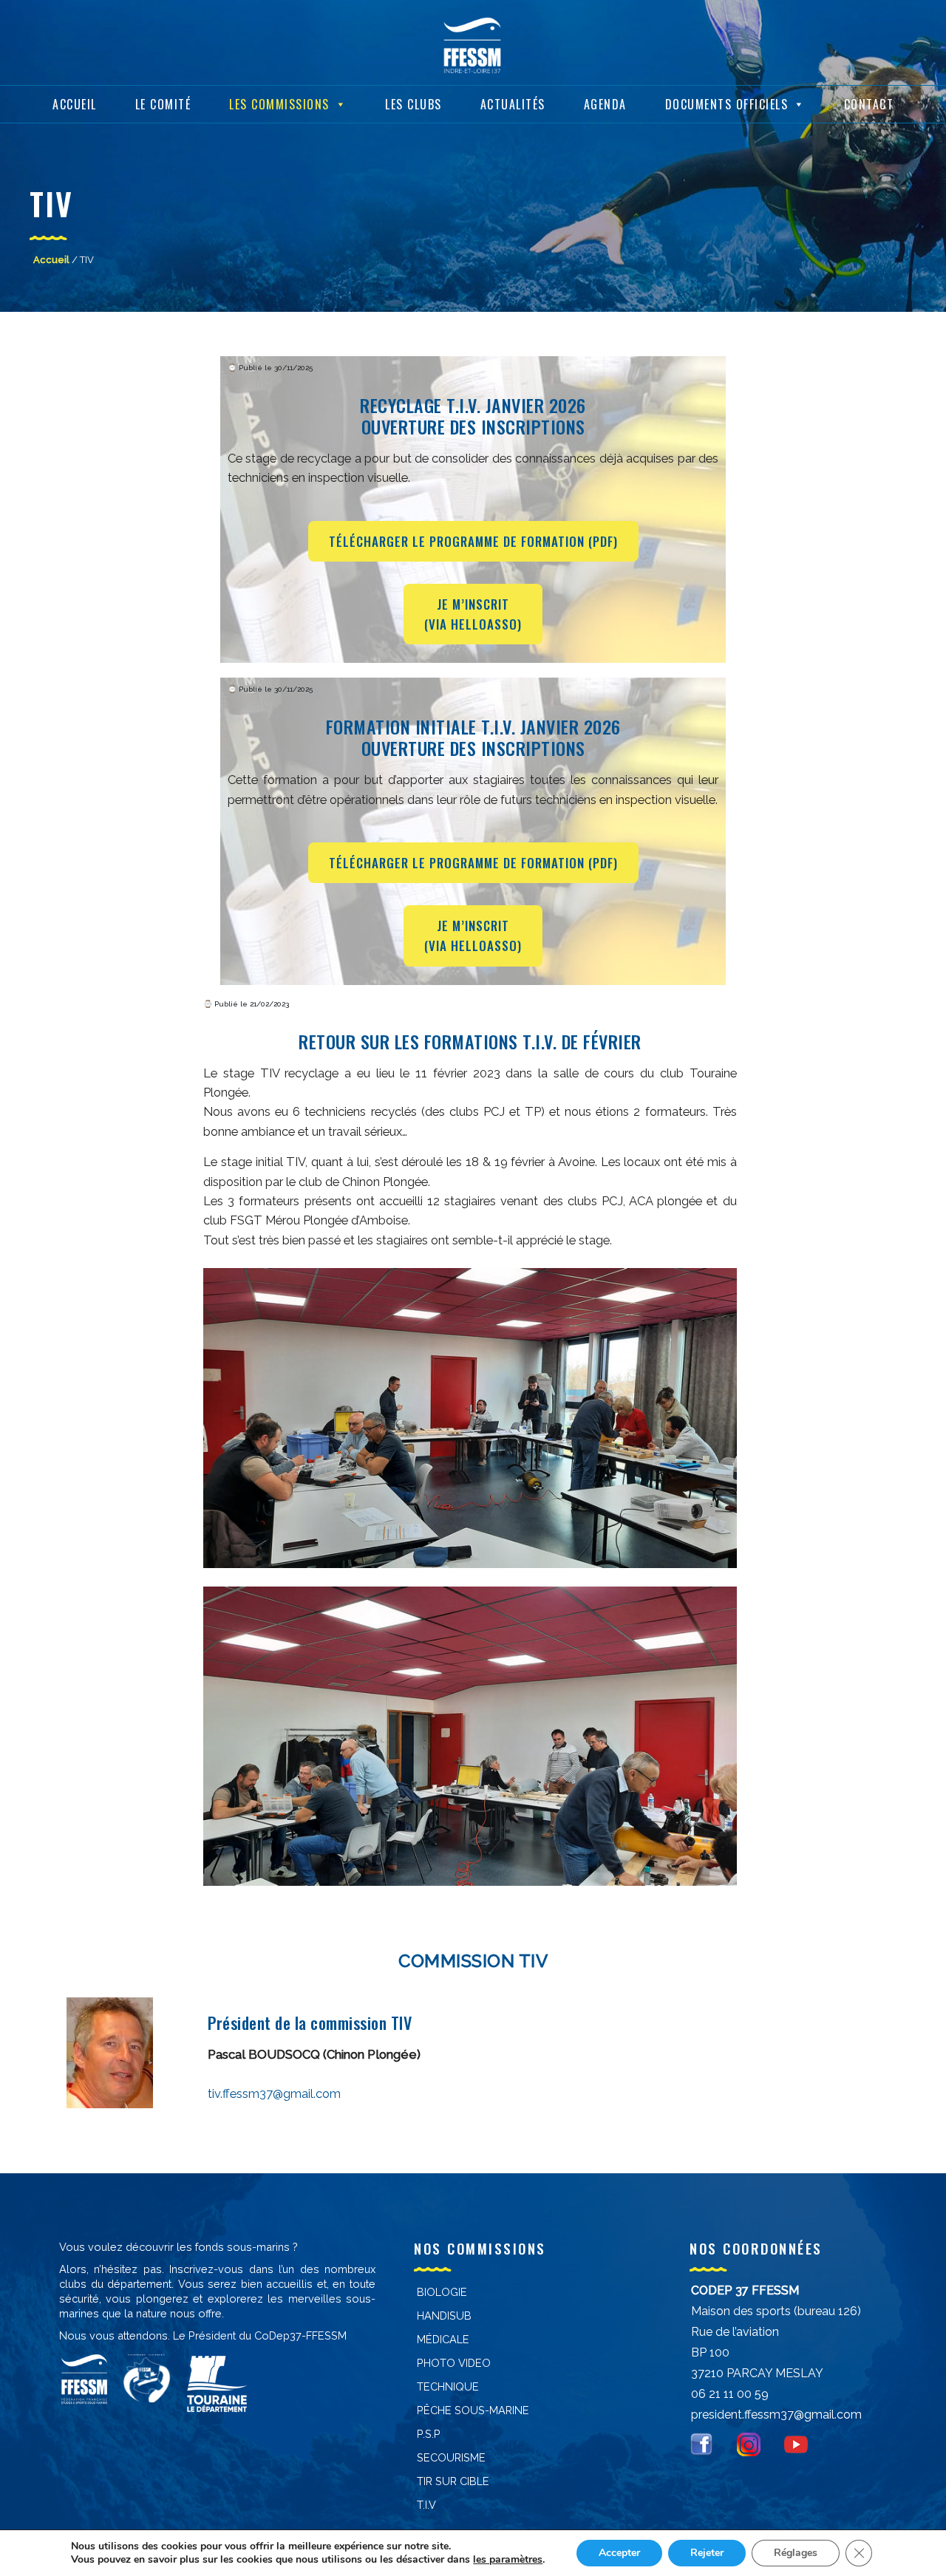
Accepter (619, 2553)
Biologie (442, 2292)
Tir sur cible (453, 2481)
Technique (448, 2386)
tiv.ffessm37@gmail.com (274, 2093)
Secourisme (451, 2457)
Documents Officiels (727, 104)
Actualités (513, 104)
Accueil (75, 104)
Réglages (796, 2553)
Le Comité (163, 104)
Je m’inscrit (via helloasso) (473, 936)
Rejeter (707, 2553)
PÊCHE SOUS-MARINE (473, 2410)
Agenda (605, 104)
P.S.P (429, 2434)
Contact (869, 104)
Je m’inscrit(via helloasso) (473, 614)
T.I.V (426, 2505)
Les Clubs (414, 104)
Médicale (443, 2339)
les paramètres (508, 2560)
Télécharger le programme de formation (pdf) (473, 541)
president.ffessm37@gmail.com (776, 2415)
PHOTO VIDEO (454, 2363)
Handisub (444, 2316)
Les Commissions (279, 104)
